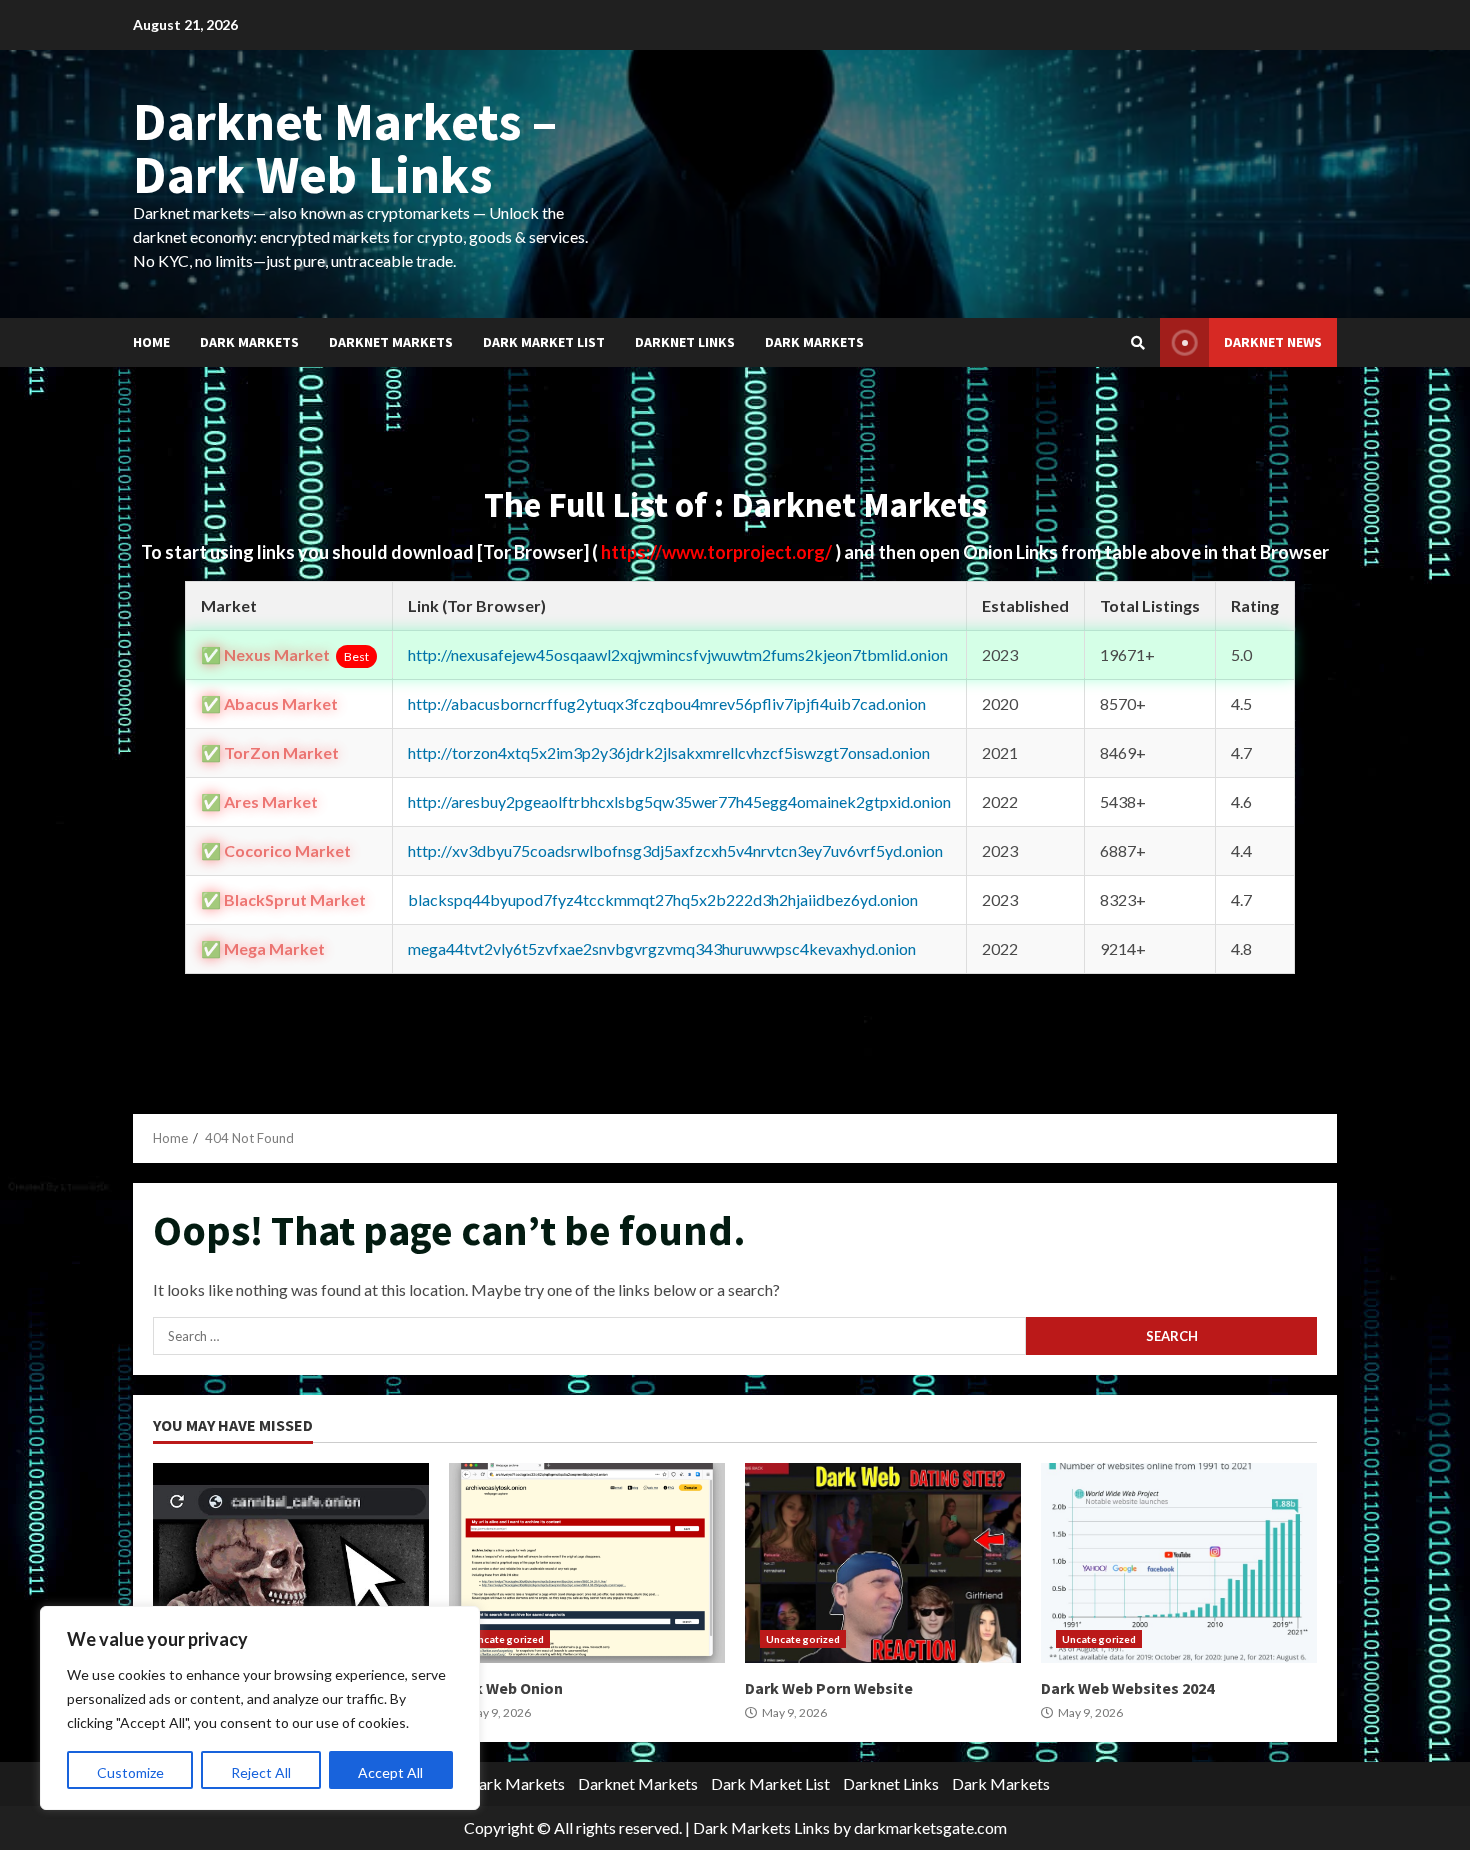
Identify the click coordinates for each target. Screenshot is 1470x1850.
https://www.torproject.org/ (718, 552)
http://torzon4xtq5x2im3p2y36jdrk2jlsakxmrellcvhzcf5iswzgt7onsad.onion (669, 752)
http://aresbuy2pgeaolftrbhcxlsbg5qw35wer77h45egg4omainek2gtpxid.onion (679, 801)
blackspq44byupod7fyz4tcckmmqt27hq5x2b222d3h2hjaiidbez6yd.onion (663, 899)
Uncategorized (507, 1639)
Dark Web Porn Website (883, 1563)
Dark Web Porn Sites (291, 1563)
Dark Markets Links (761, 1827)
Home (151, 342)
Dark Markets (249, 342)
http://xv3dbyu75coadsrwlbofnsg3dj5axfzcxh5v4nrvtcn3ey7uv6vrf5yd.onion (675, 850)
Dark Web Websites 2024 (1179, 1563)
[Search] (1138, 343)
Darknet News (1273, 342)
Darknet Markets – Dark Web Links (345, 147)
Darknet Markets (391, 342)
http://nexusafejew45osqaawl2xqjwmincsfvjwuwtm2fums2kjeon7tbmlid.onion (678, 654)
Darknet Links (685, 342)
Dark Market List (544, 342)
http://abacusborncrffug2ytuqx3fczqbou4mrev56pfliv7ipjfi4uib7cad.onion (667, 703)
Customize (130, 1772)
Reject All (261, 1772)
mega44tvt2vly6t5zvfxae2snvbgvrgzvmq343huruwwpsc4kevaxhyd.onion (662, 948)
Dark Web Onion (587, 1563)
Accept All (390, 1772)
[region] (260, 1708)
